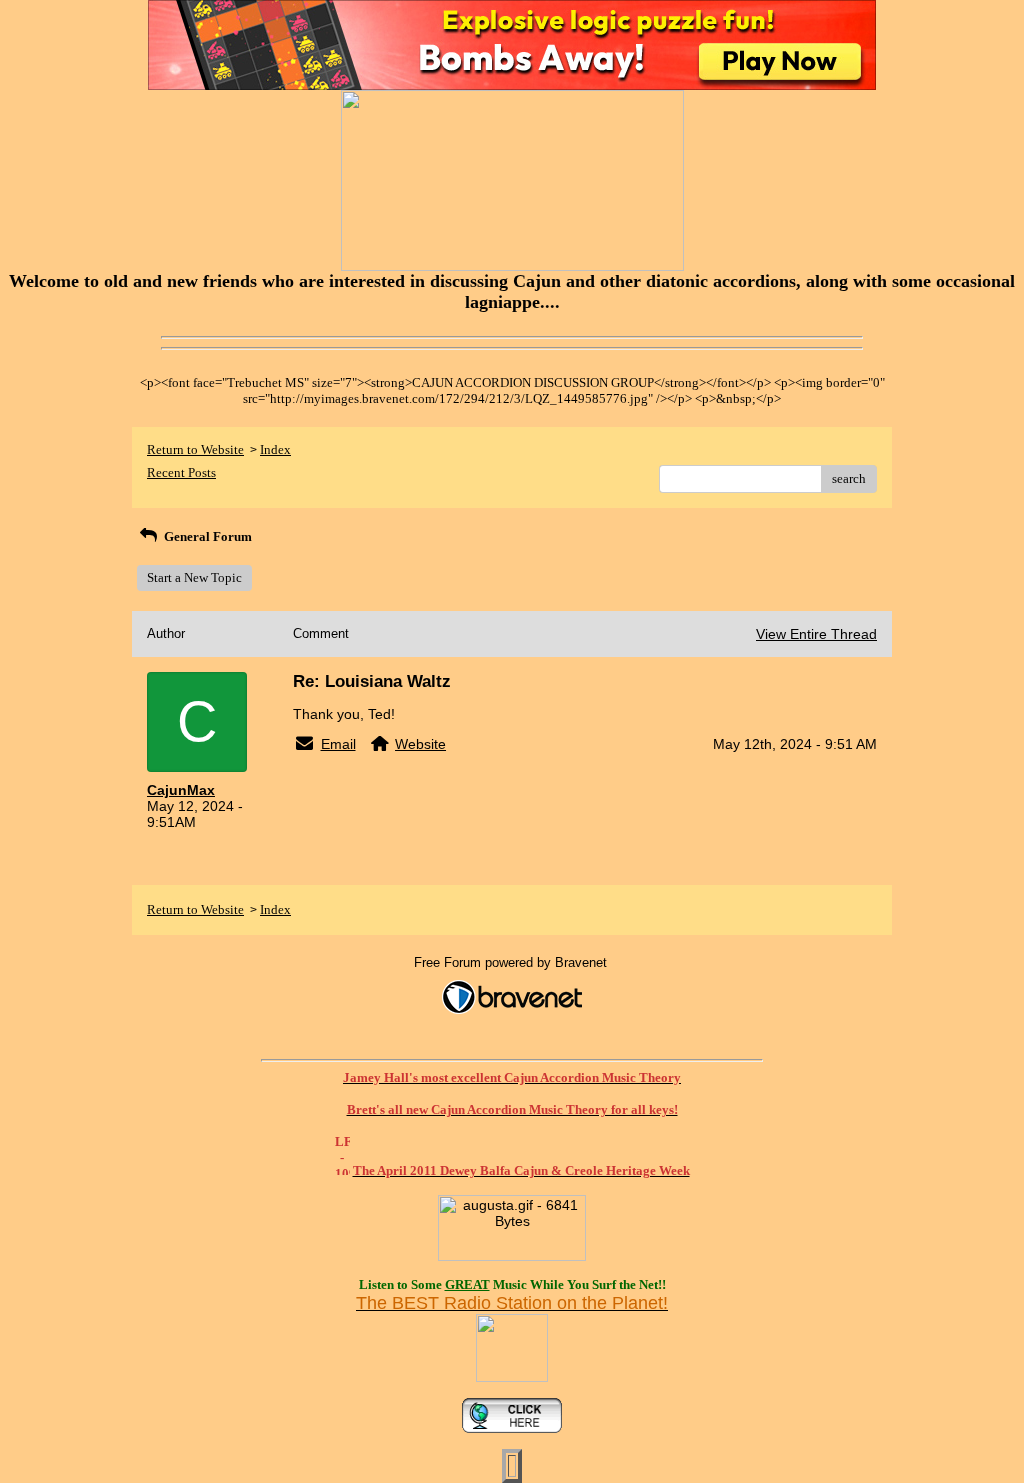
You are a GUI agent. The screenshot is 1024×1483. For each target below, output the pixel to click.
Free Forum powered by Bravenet (512, 962)
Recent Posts (181, 472)
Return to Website (195, 449)
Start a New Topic (194, 577)
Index (275, 449)
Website (420, 744)
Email (338, 744)
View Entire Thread (816, 634)
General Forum (206, 536)
